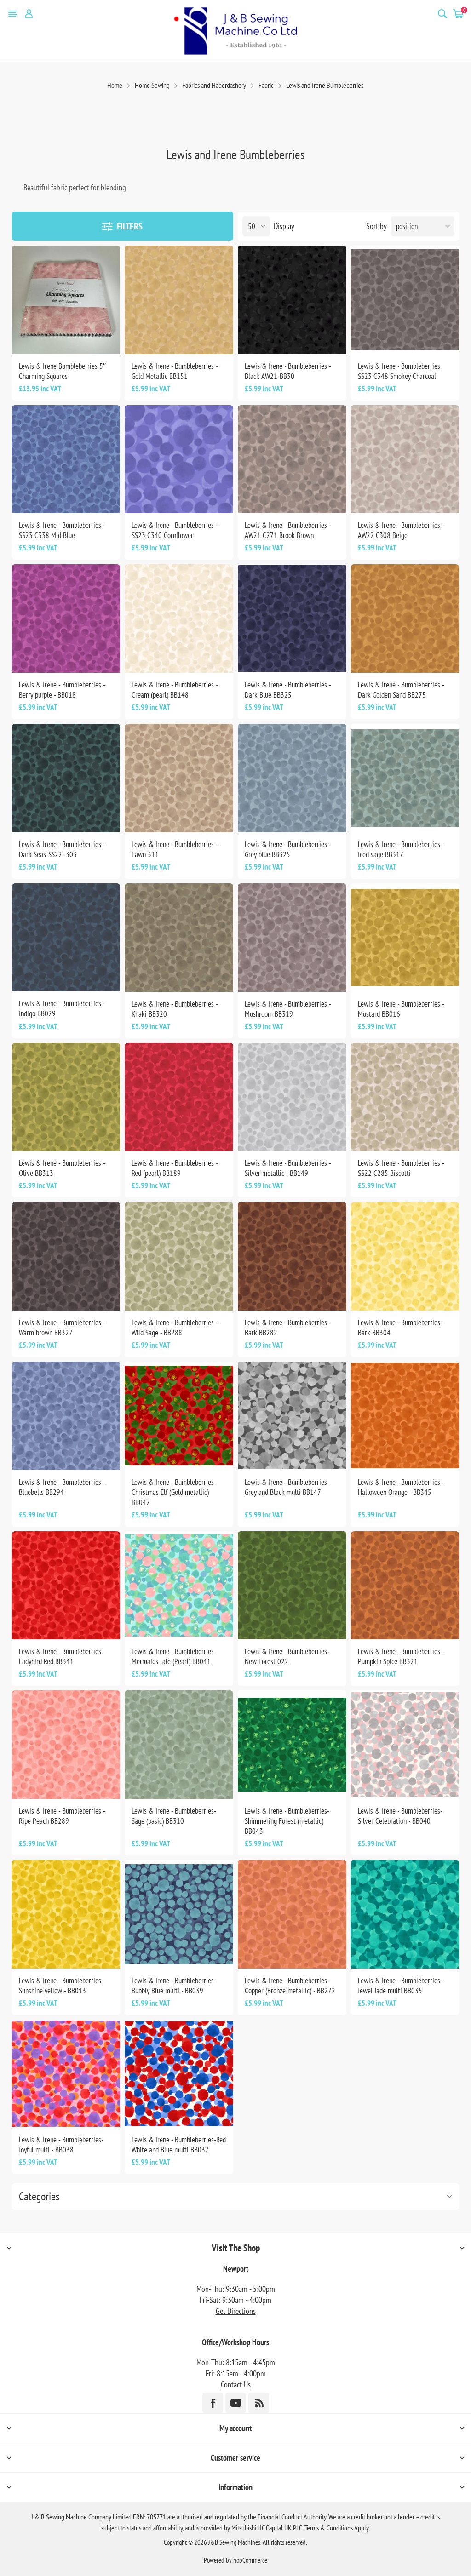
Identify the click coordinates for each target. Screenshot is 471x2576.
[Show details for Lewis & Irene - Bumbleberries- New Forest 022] (292, 1586)
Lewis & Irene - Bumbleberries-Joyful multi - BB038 (61, 2145)
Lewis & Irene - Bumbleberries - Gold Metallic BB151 (175, 371)
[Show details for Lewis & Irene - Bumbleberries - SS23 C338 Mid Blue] (66, 459)
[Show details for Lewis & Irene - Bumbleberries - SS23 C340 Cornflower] (179, 459)
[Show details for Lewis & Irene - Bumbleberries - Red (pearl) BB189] (179, 1097)
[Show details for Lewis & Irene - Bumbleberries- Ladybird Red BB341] (66, 1586)
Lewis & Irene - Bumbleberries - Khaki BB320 (175, 1009)
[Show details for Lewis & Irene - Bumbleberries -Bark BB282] (292, 1256)
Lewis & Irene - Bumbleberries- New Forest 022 (287, 1656)
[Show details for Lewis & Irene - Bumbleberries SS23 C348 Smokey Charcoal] (405, 300)
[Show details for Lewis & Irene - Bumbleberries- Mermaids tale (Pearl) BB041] (179, 1586)
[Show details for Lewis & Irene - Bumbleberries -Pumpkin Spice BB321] (405, 1586)
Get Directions (236, 2311)
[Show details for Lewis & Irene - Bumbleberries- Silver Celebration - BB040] (405, 1745)
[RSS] (259, 2403)
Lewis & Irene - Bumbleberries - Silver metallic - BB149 (288, 1168)
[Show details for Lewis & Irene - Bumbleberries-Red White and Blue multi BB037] (179, 2074)
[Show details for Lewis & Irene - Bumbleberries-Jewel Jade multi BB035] (405, 1914)
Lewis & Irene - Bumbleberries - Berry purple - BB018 (62, 690)
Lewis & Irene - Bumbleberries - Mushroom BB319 (288, 1009)
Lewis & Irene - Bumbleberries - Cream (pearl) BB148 (175, 690)
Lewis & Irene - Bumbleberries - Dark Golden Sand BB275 (401, 690)
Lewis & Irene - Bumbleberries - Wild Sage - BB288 (175, 1328)
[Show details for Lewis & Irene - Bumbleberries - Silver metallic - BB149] (292, 1097)
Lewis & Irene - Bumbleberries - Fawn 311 (175, 849)
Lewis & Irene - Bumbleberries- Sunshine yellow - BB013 (61, 1986)
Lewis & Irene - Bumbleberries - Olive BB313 (62, 1168)
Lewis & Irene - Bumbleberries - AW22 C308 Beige (401, 530)
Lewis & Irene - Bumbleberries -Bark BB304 (401, 1328)
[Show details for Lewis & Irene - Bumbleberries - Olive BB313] (66, 1097)
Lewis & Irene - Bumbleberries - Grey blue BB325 (288, 849)
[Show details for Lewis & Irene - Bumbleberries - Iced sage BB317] (405, 778)
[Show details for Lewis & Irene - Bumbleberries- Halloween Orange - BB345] (405, 1416)
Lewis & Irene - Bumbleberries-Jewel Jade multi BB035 (400, 1986)
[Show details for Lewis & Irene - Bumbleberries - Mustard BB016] (405, 938)
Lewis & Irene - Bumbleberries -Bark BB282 (288, 1328)
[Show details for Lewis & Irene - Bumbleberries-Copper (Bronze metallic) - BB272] (292, 1914)
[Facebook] (213, 2403)
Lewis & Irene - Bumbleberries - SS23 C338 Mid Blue (62, 530)
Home (115, 85)
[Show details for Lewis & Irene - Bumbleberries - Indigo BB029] (66, 938)
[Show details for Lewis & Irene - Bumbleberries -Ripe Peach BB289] (66, 1745)
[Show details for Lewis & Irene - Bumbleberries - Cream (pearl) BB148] (179, 618)
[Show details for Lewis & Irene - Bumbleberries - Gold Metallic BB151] (179, 300)
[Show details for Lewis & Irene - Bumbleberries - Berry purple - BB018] (66, 618)
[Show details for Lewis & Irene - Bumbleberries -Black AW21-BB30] (292, 300)
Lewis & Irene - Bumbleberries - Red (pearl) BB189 (175, 1168)
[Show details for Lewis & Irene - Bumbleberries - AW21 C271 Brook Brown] (292, 459)
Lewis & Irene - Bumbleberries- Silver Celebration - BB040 (400, 1816)
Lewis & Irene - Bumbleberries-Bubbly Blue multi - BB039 (174, 1986)
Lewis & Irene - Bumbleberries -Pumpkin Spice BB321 (401, 1656)
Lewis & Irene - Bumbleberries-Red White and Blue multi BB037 (179, 2145)
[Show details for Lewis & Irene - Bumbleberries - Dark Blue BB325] (292, 618)
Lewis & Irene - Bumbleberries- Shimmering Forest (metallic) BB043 (287, 1821)
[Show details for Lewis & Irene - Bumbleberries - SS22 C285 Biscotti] (405, 1097)
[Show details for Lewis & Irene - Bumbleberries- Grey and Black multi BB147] (292, 1416)
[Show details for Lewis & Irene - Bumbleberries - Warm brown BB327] (66, 1256)
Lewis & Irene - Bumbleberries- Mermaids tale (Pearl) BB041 (174, 1656)
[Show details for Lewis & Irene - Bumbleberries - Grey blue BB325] (292, 778)
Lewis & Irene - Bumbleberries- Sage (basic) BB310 (174, 1816)
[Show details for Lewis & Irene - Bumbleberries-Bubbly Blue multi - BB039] (179, 1914)
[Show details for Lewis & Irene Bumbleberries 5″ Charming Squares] (66, 300)
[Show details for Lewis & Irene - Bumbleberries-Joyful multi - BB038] (66, 2074)
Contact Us (236, 2384)
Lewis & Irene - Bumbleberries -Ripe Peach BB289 (62, 1816)
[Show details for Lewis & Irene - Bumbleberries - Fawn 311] (179, 778)
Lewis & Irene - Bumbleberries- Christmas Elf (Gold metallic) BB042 (174, 1492)
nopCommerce (250, 2560)
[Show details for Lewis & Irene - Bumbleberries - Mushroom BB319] (292, 938)
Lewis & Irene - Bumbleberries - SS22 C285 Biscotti (401, 1168)
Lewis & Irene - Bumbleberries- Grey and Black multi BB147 (287, 1487)
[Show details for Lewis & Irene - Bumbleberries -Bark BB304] (405, 1256)
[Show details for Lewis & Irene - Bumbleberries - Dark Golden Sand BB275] (405, 618)
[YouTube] (236, 2403)
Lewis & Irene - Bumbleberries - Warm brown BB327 (62, 1328)
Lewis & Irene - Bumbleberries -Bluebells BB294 (62, 1487)
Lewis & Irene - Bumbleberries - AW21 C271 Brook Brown (288, 530)
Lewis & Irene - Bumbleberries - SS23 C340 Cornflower (175, 530)
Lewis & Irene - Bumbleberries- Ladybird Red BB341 (61, 1656)
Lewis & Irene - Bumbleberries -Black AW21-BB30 (288, 371)
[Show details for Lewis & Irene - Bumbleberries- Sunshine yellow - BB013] (66, 1914)
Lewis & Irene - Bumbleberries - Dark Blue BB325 (288, 690)
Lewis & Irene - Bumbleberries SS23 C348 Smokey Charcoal (399, 371)
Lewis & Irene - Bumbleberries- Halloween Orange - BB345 (400, 1487)
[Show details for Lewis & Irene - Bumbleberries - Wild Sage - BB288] (179, 1256)
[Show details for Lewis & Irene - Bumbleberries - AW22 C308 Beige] (405, 459)
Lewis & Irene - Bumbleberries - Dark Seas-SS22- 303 (62, 849)
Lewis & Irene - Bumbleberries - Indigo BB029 (62, 1008)
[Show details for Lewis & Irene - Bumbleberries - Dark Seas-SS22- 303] (66, 778)
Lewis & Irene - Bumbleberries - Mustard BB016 (401, 1009)
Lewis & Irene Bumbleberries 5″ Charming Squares (62, 371)
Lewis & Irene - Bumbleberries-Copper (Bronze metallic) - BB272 (290, 1986)
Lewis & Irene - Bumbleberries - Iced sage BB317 (401, 849)
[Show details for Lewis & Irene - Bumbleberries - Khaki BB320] (179, 938)
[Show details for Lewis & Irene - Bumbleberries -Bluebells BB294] (66, 1416)
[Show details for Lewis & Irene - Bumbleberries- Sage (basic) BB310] (179, 1745)
